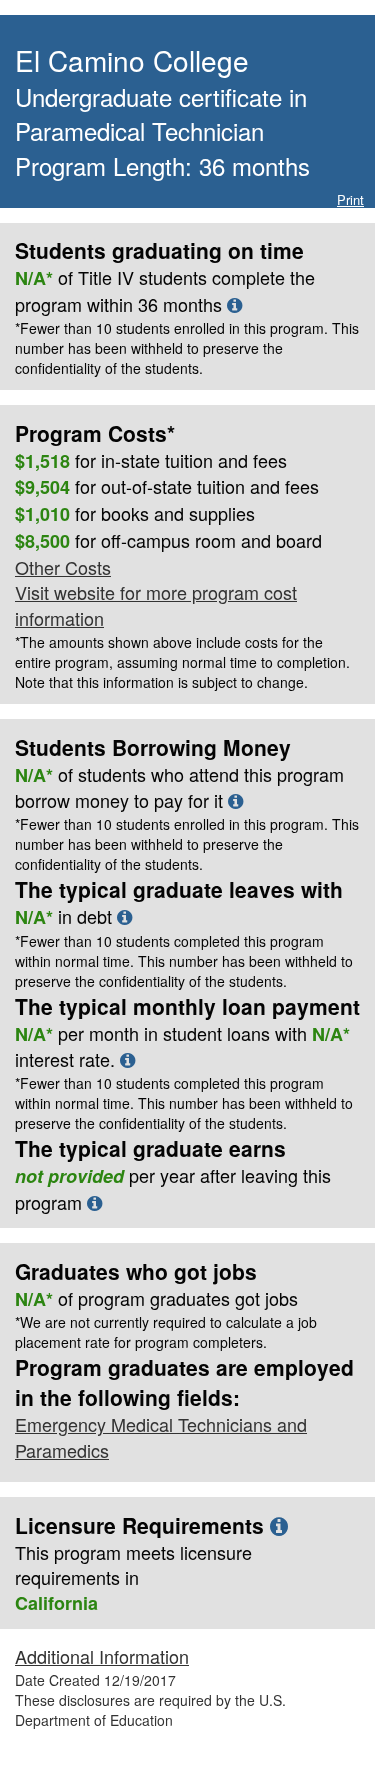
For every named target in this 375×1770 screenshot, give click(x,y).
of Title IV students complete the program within (187, 321)
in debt (184, 947)
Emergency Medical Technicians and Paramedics (161, 1437)
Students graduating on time (159, 250)
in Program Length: (162, 131)
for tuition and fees (151, 461)
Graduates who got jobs (136, 1271)
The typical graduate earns (150, 1148)
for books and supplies (135, 514)
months (192, 304)
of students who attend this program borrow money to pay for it (187, 818)
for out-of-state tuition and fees (167, 487)
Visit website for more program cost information (156, 605)
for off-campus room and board (168, 541)
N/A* (34, 775)
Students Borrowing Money (153, 747)
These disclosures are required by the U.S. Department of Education (150, 1710)
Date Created (95, 1680)
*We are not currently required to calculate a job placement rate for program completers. (166, 1332)
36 (148, 304)
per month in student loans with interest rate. (184, 1077)
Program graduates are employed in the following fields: (184, 1382)
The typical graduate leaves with (179, 889)
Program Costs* (95, 433)
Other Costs (63, 567)
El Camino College (132, 60)
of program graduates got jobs (156, 1299)
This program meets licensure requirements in (133, 1565)
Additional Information (102, 1656)
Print (350, 199)
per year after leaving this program (173, 1189)
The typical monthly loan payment (187, 1006)
